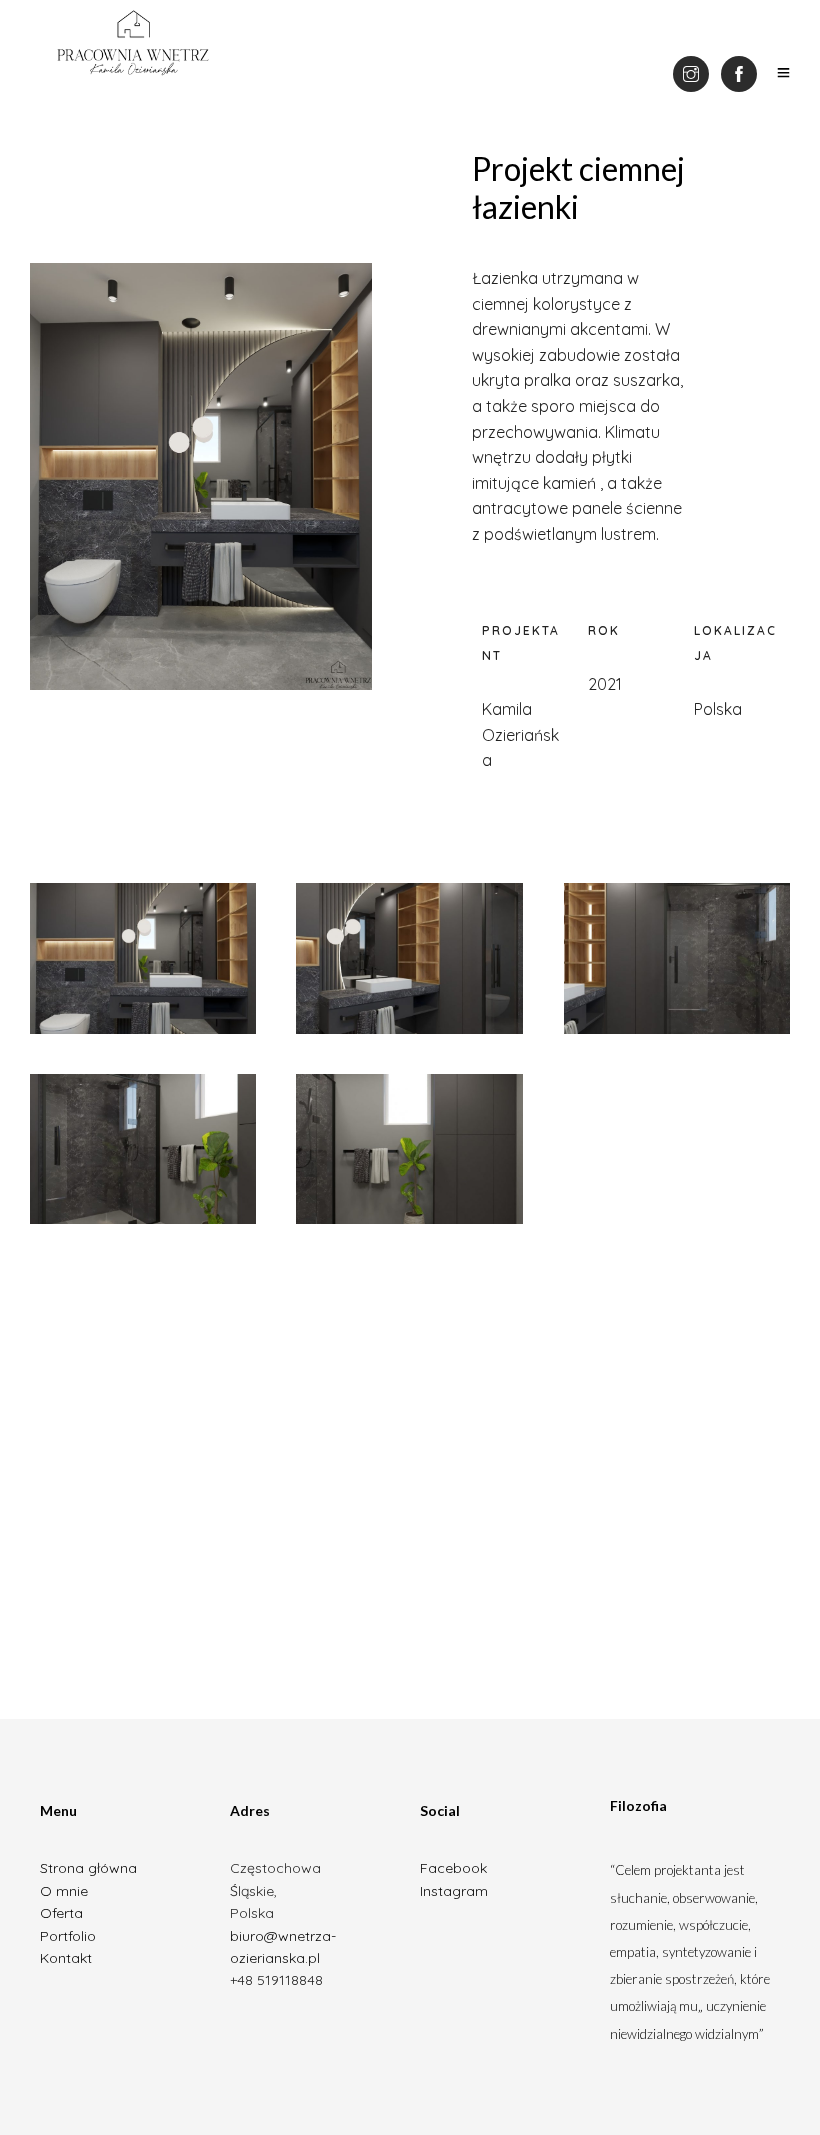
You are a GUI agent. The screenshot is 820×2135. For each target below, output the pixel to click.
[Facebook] (739, 74)
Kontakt (66, 1958)
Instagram (454, 1891)
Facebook (453, 1868)
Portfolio (68, 1936)
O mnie (64, 1891)
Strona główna (88, 1868)
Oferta (61, 1913)
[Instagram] (691, 74)
